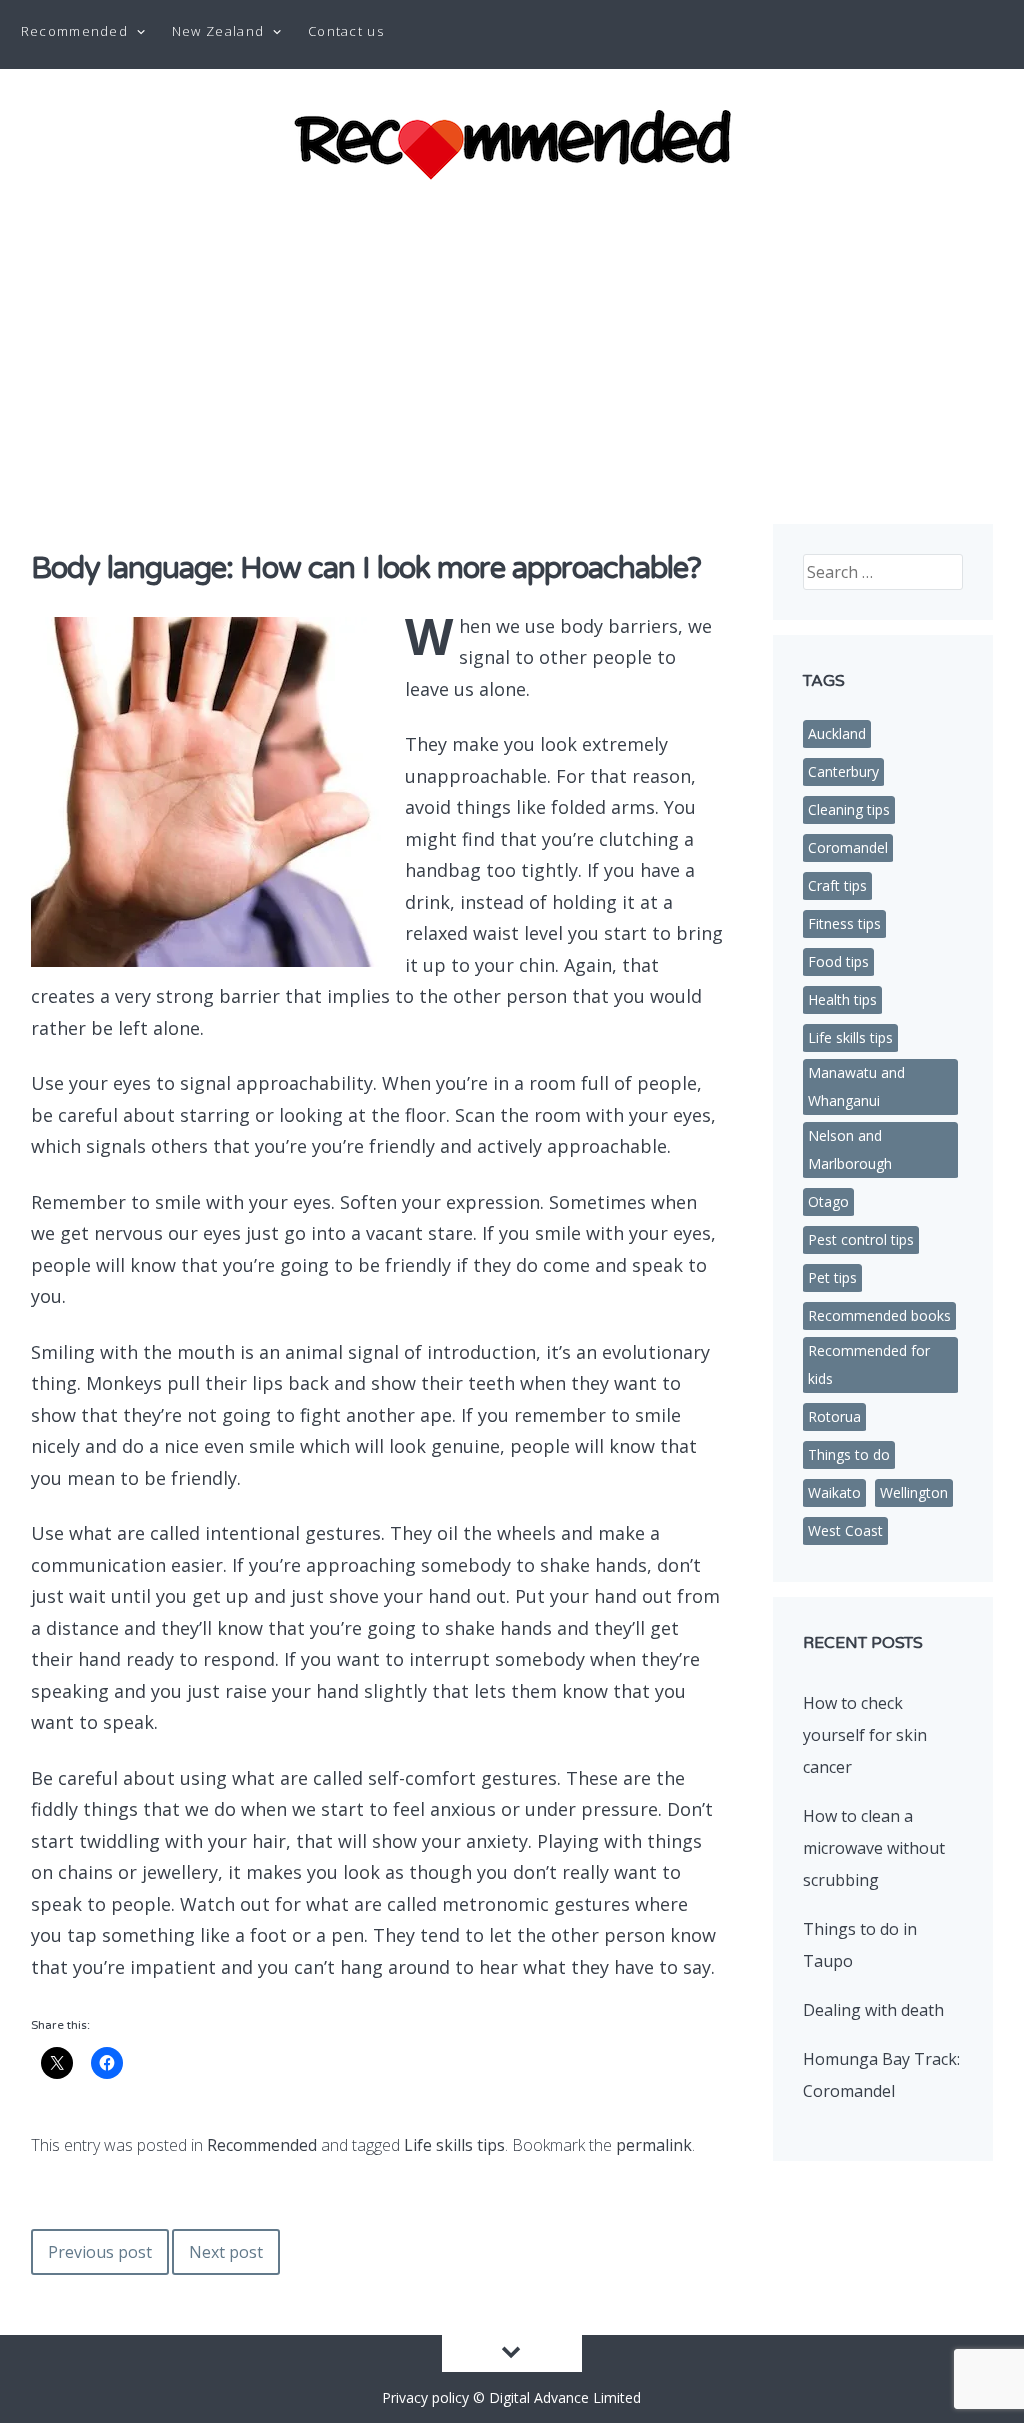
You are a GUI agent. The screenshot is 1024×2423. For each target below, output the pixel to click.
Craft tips (837, 885)
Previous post (100, 2252)
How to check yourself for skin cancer (865, 1735)
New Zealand (218, 31)
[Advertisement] (512, 340)
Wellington (914, 1492)
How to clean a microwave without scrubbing (874, 1848)
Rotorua (834, 1416)
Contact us (346, 31)
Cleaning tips (849, 809)
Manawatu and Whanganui (856, 1086)
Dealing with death (873, 2010)
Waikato (834, 1492)
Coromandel (848, 847)
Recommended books (879, 1315)
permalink (654, 2145)
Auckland (837, 733)
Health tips (842, 999)
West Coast (845, 1530)
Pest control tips (861, 1239)
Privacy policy (425, 2397)
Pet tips (832, 1277)
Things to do (849, 1454)
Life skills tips (454, 2145)
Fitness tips (844, 923)
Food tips (838, 961)
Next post (226, 2252)
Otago (828, 1201)
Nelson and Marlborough (850, 1149)
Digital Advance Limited (565, 2397)
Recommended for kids (869, 1364)
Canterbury (843, 771)
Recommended (74, 31)
